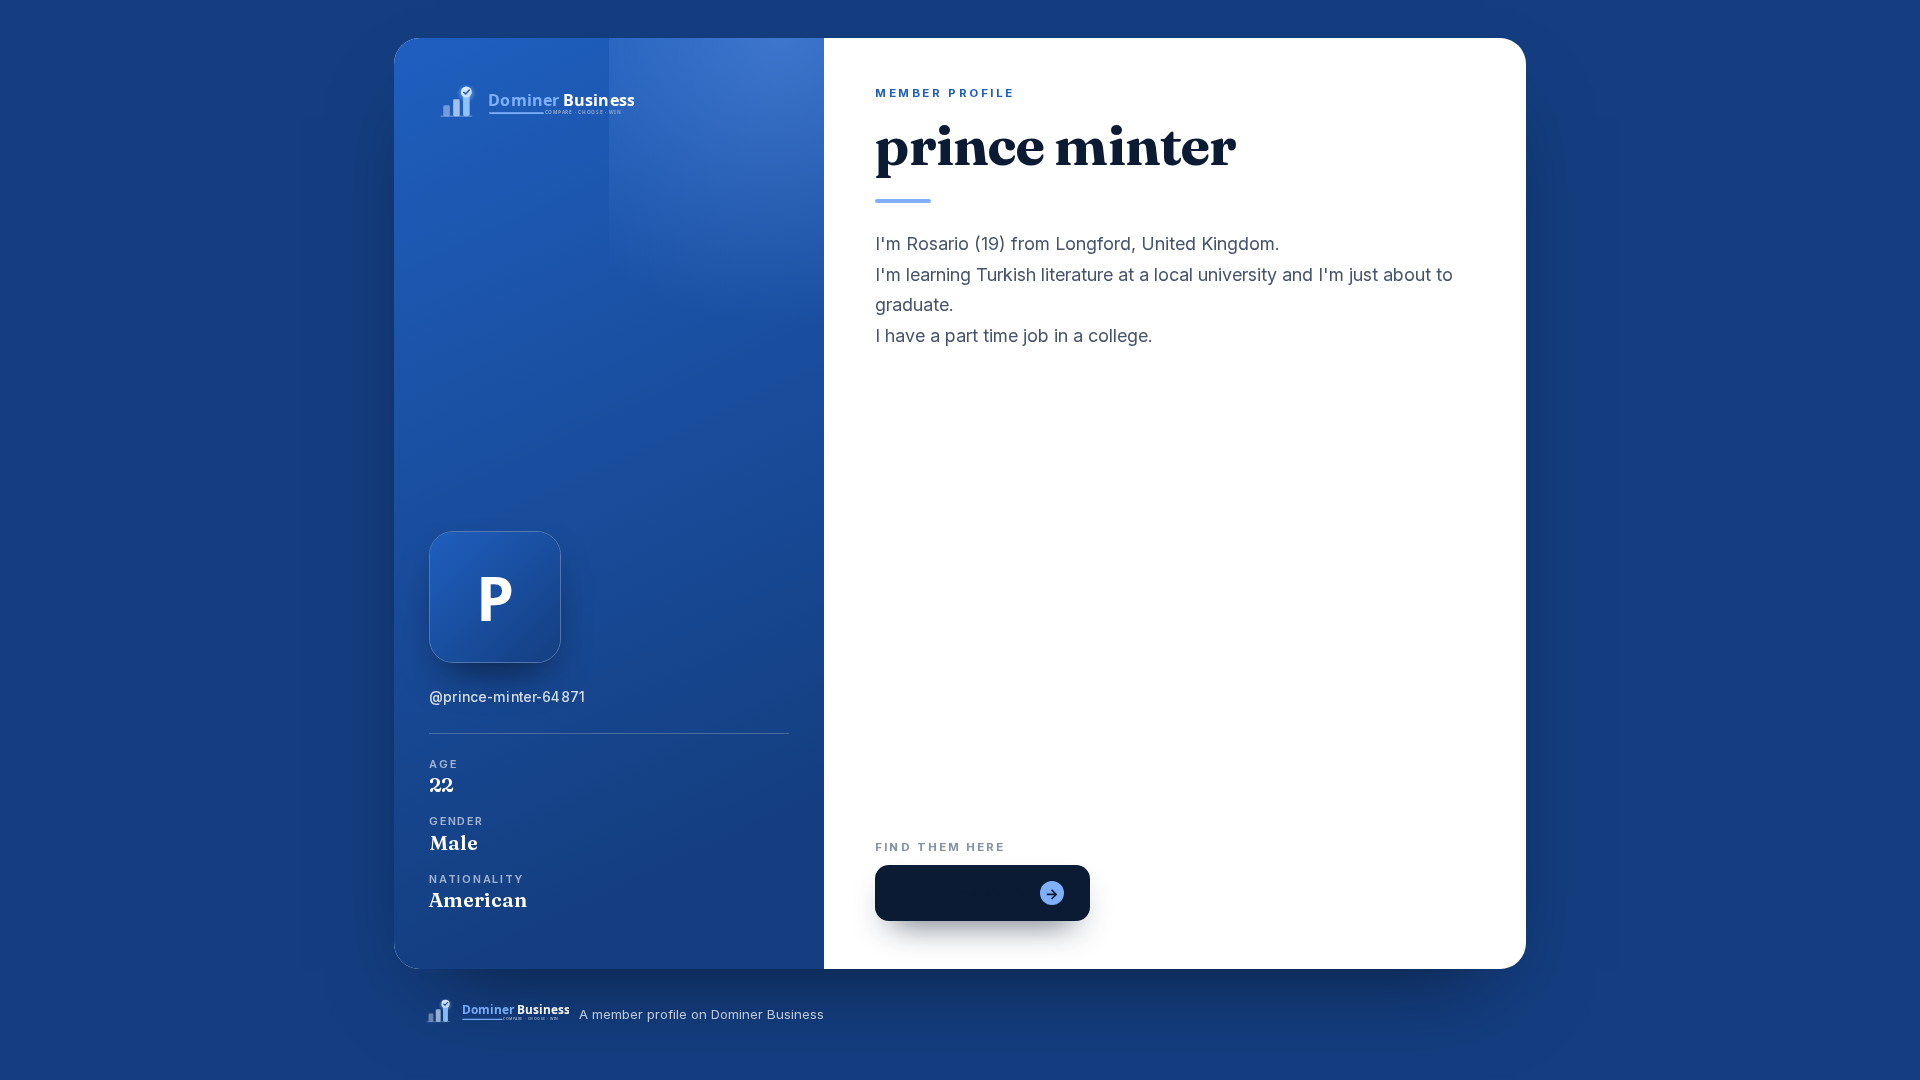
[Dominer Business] (609, 103)
